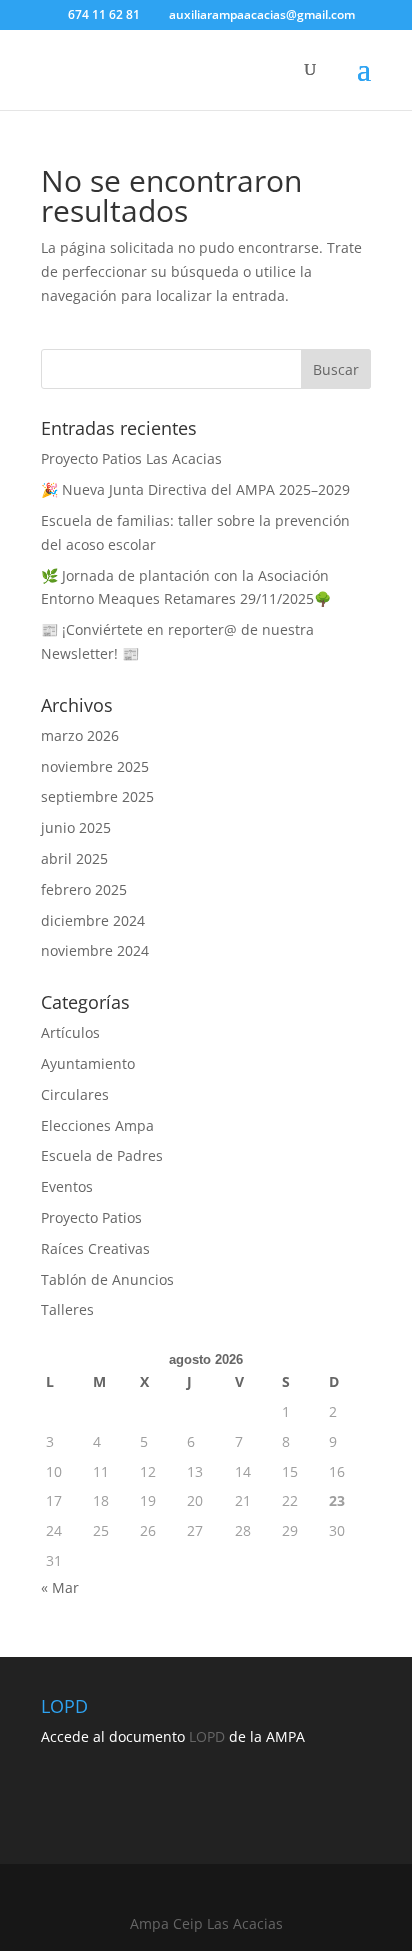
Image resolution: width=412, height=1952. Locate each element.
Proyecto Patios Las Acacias (131, 458)
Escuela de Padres (102, 1155)
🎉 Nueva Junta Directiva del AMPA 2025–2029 (195, 489)
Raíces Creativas (95, 1248)
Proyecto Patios (91, 1217)
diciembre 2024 (93, 920)
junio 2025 (76, 827)
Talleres (67, 1309)
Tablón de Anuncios (107, 1279)
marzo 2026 (80, 735)
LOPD (207, 1736)
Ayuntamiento (88, 1063)
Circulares (75, 1094)
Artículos (70, 1032)
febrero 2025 (84, 889)
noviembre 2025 (95, 766)
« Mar (60, 1587)
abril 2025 (74, 858)
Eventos (67, 1186)
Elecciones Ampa (97, 1125)
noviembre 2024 (95, 950)
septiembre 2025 (97, 796)
